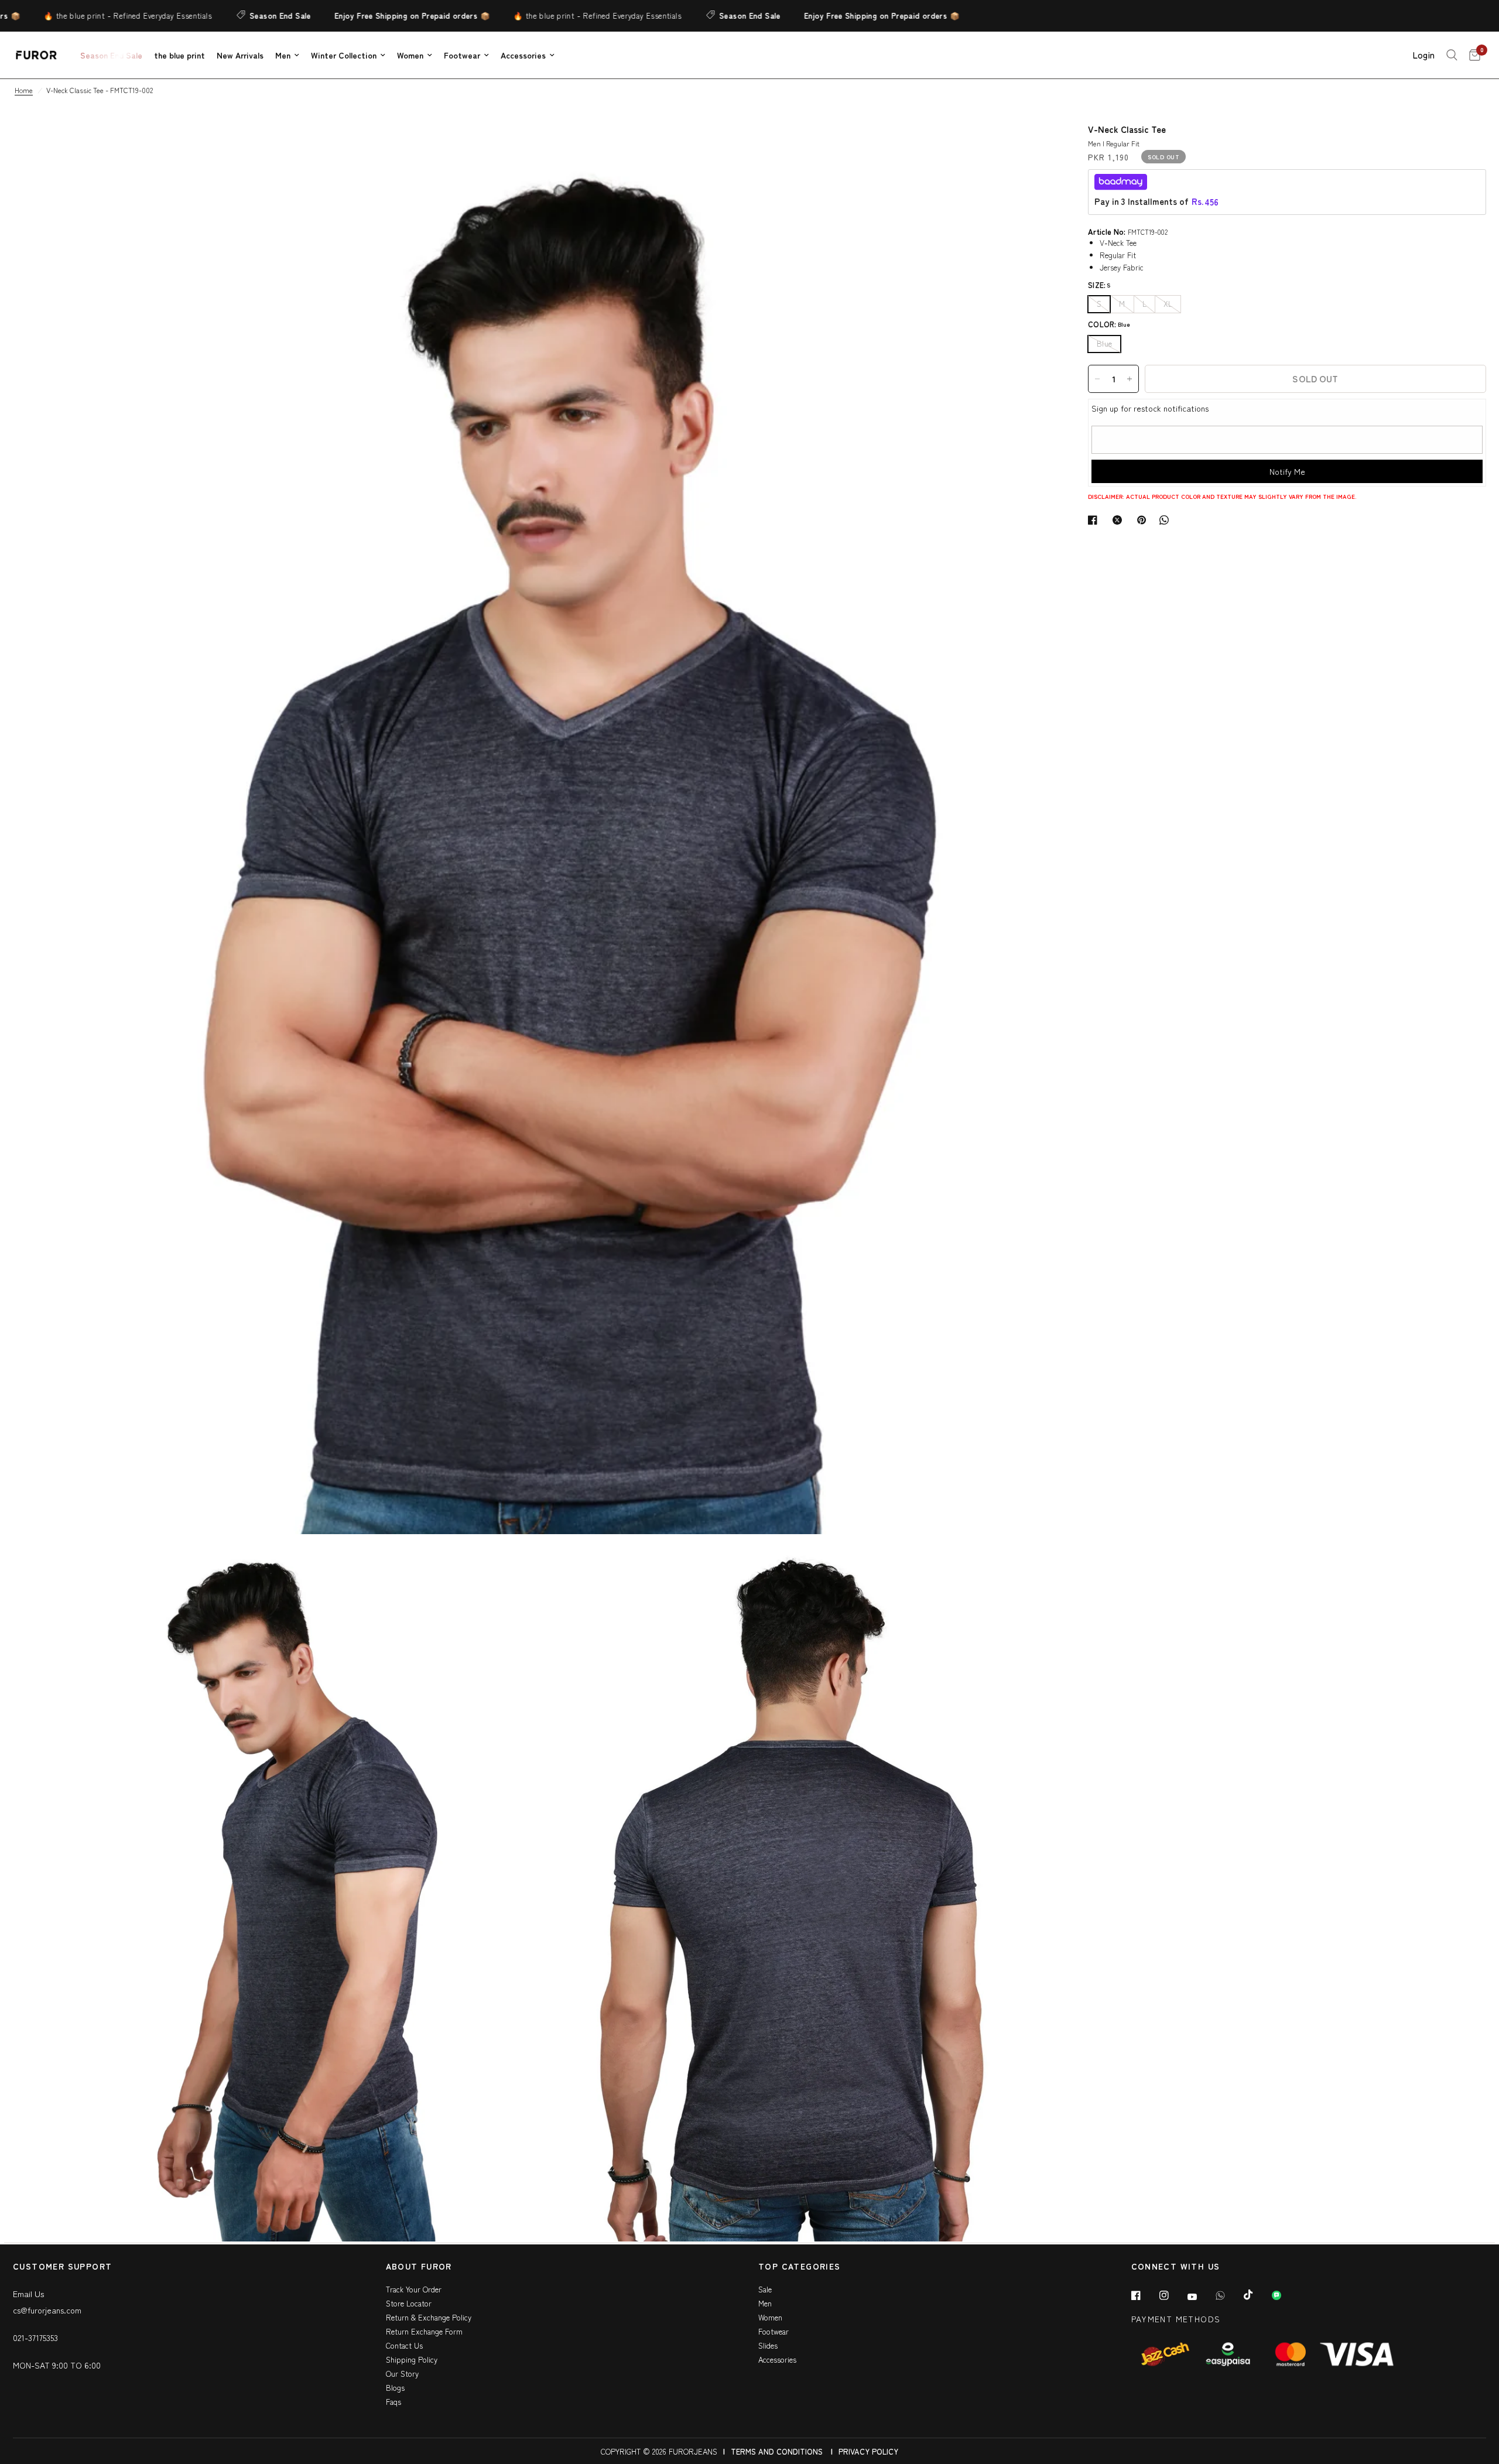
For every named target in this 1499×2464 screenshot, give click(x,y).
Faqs (393, 2402)
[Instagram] (1172, 2295)
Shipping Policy (412, 2359)
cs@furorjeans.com (47, 2310)
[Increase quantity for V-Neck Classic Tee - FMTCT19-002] (1130, 379)
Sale (765, 2289)
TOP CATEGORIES (800, 2267)
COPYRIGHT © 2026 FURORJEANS (659, 2451)
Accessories (523, 55)
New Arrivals (240, 55)
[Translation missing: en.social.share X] (1120, 520)
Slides (768, 2345)
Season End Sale (183, 16)
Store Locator (409, 2303)
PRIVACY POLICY (868, 2451)
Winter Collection (344, 55)
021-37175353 (35, 2338)
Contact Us (404, 2345)
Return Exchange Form (424, 2331)
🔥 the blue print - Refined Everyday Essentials (500, 16)
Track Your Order (414, 2289)
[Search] (1452, 55)
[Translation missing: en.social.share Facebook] (1095, 520)
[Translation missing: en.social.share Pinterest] (1144, 520)
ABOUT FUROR (419, 2267)
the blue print (179, 55)
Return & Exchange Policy (429, 2317)
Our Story (402, 2374)
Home (24, 90)
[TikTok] (1257, 2295)
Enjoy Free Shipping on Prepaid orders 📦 (315, 16)
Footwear (462, 55)
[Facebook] (1144, 2295)
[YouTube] (1200, 2297)
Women (410, 55)
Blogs (395, 2388)
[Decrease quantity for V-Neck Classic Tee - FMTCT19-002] (1097, 379)
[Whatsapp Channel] (1285, 2295)
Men (283, 55)
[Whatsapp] (1228, 2295)
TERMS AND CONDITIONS (777, 2451)
